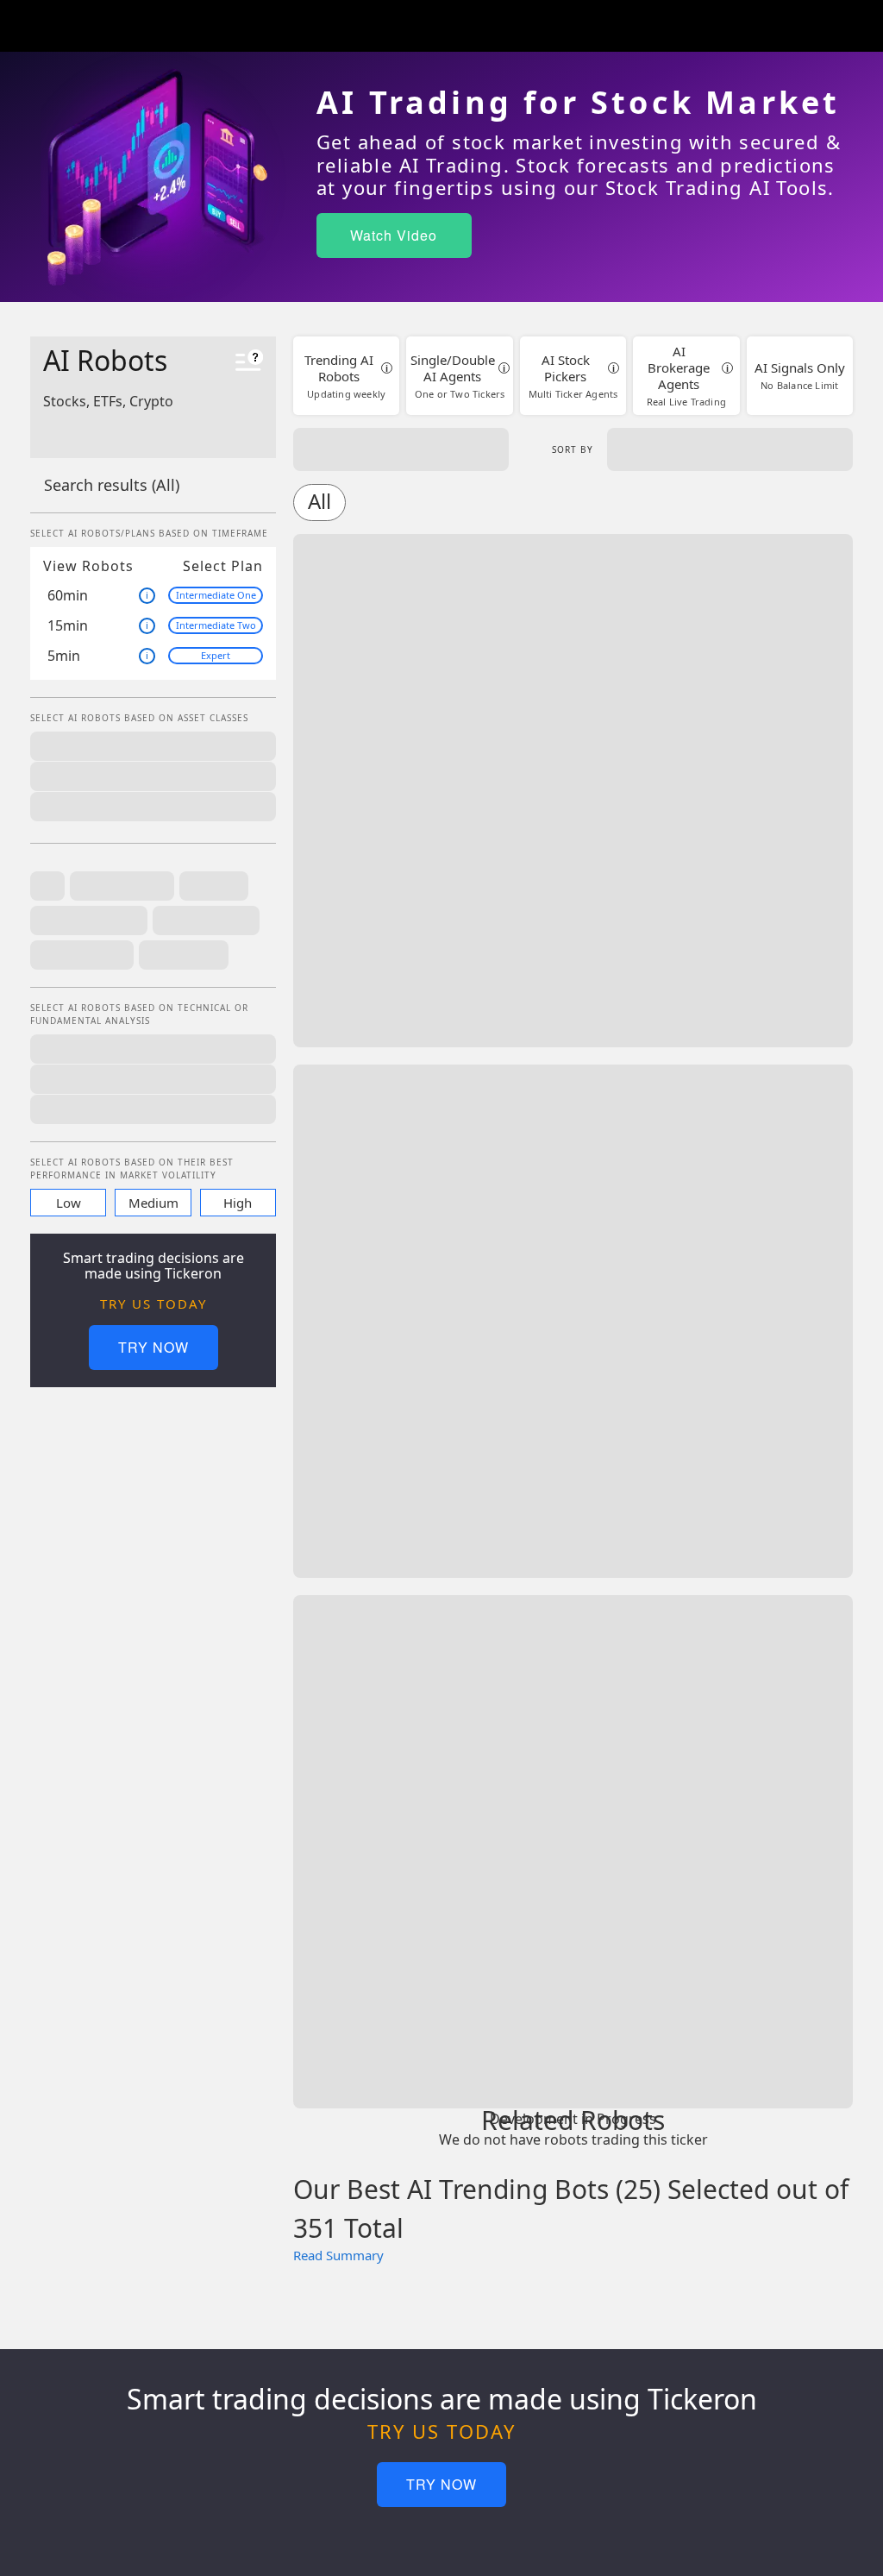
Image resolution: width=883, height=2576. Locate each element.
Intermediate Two (216, 625)
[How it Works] (249, 363)
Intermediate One (216, 595)
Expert (216, 655)
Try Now (153, 1347)
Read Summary (338, 2255)
